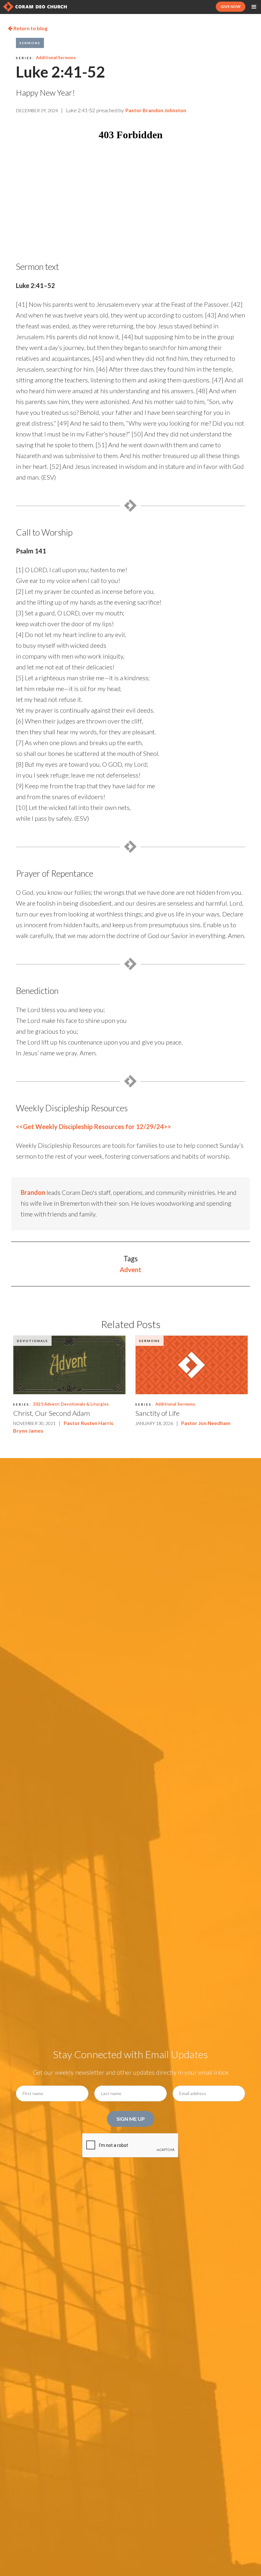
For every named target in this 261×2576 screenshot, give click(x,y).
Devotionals (32, 1341)
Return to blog (28, 28)
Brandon (33, 1192)
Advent (130, 1270)
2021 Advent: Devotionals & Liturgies (71, 1404)
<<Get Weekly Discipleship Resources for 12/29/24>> (93, 1127)
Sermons (30, 43)
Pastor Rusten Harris (88, 1423)
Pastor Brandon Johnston (156, 110)
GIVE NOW (231, 7)
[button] (254, 7)
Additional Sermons (56, 58)
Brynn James (28, 1431)
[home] (35, 7)
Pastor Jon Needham (206, 1423)
